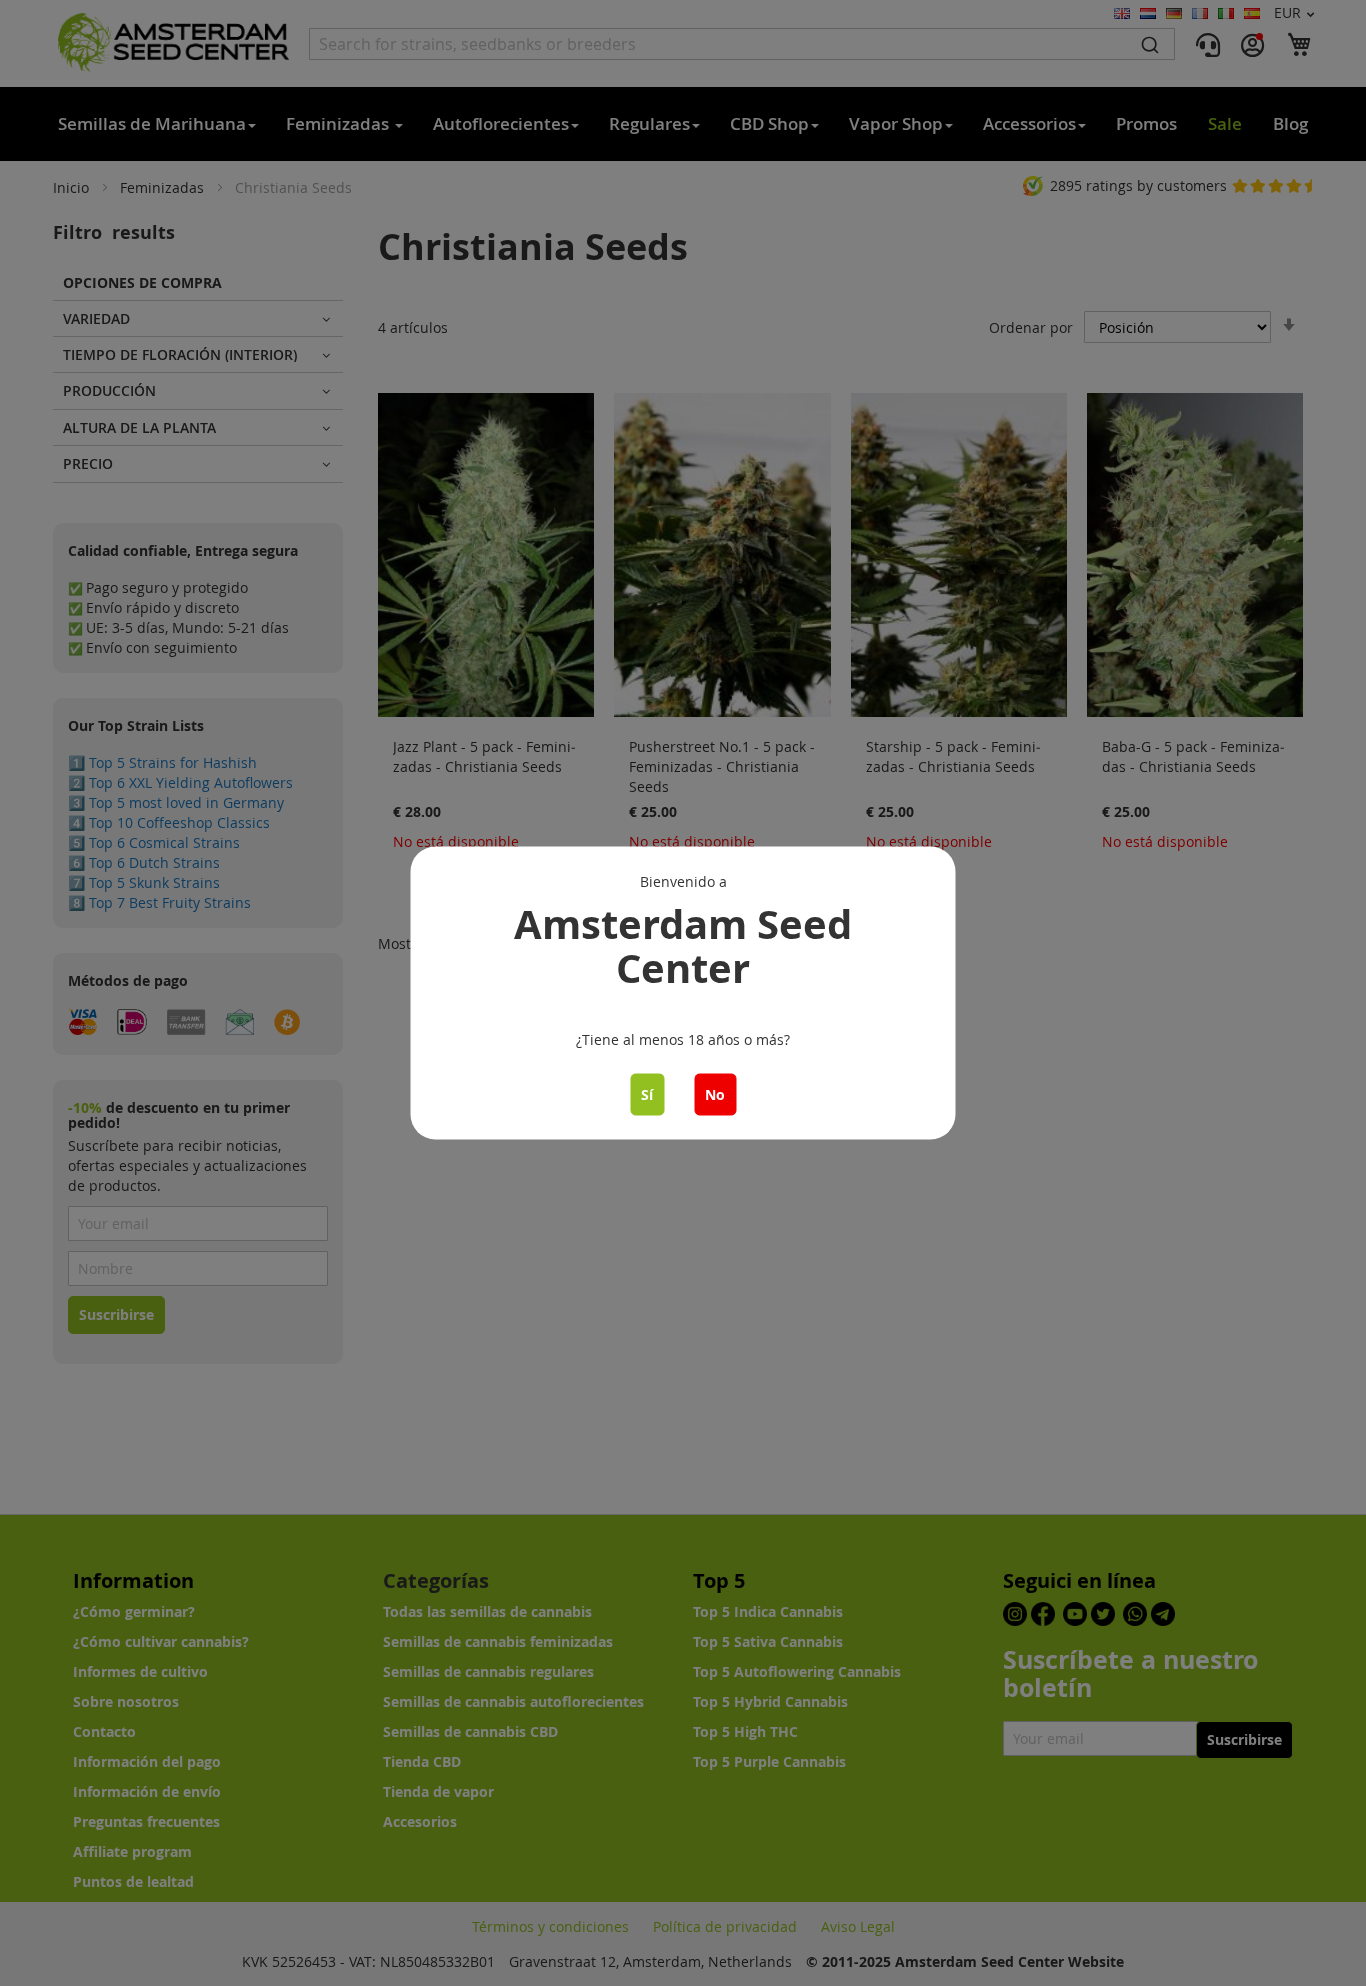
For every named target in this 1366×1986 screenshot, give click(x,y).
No (715, 1094)
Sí (647, 1094)
